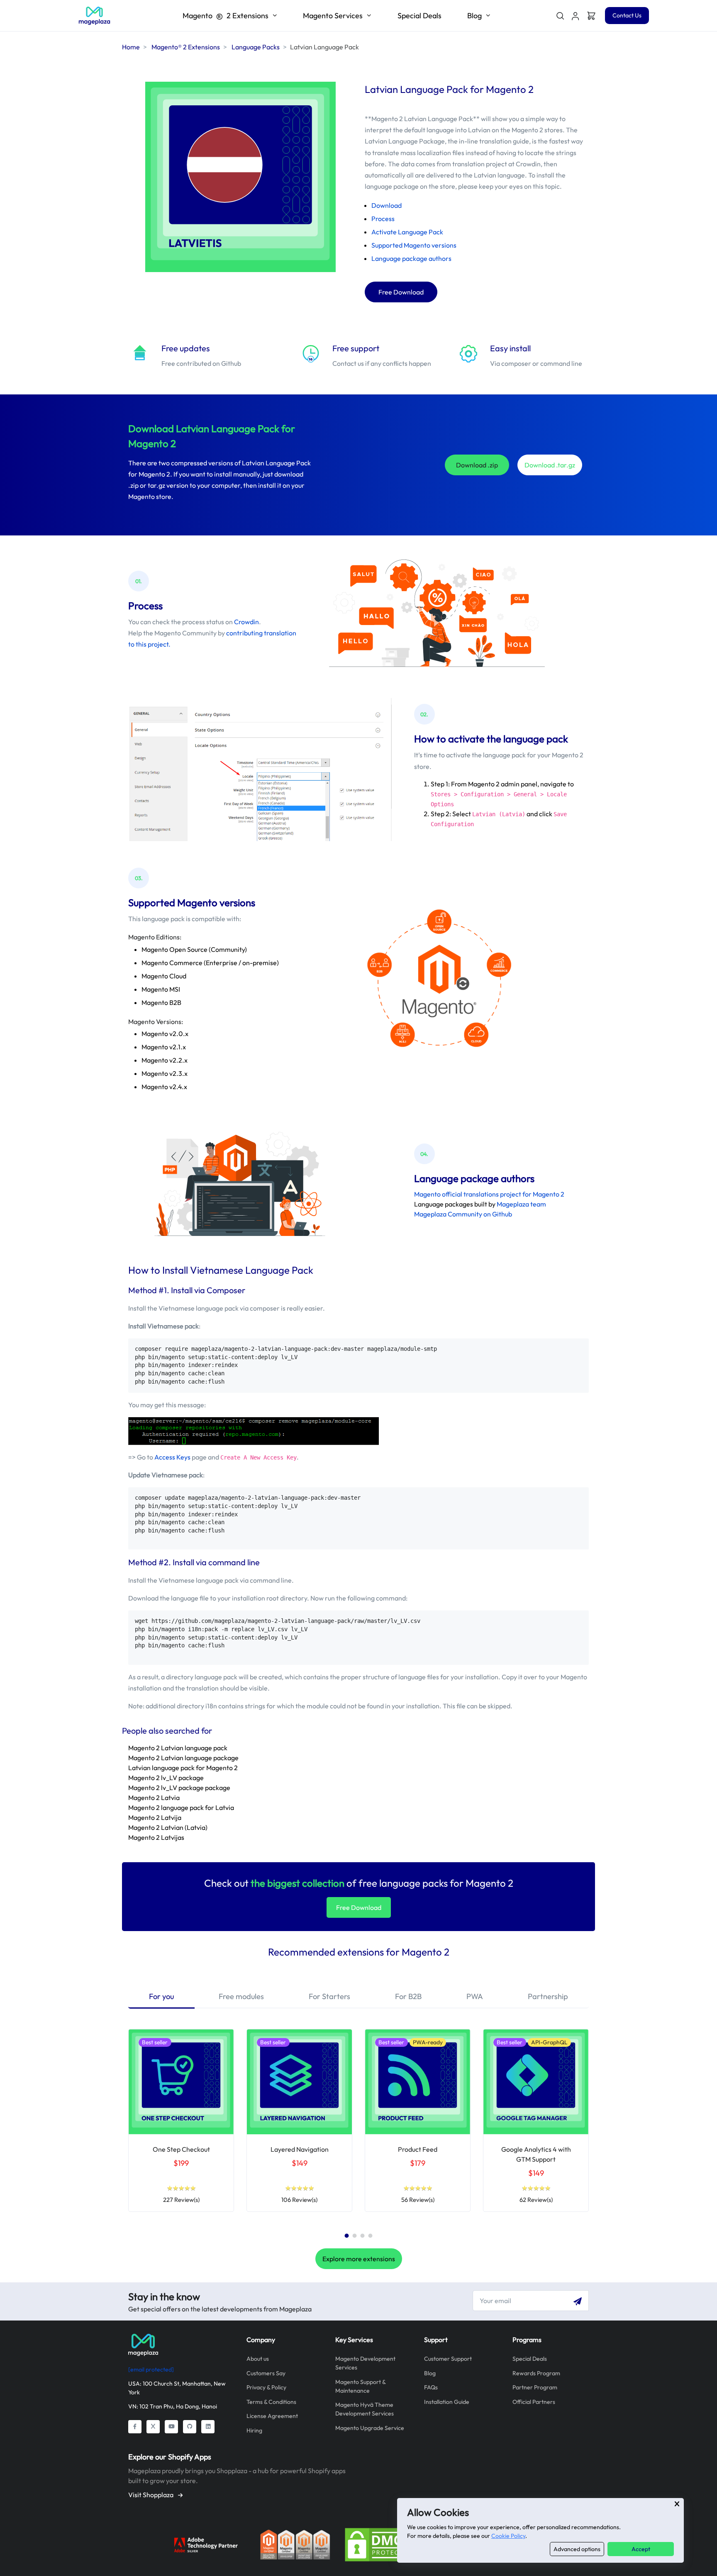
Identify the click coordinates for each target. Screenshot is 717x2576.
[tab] (161, 1997)
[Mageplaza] (181, 2345)
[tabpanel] (181, 2121)
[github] (190, 2427)
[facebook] (135, 2427)
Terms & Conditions (271, 2402)
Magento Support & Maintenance (360, 2386)
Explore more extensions (359, 2259)
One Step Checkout (181, 2149)
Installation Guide (447, 2402)
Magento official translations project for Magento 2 (489, 1194)
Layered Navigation (300, 2149)
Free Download (401, 292)
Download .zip (477, 465)
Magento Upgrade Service (370, 2428)
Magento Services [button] (333, 16)
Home (131, 47)
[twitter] (153, 2427)
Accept (641, 2549)
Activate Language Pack (407, 232)
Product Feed (418, 2149)
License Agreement (272, 2416)
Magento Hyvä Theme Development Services (365, 2409)
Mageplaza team (521, 1204)
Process (383, 219)
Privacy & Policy (266, 2387)
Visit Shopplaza (151, 2495)
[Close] (677, 2504)
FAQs (431, 2387)
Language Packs (256, 47)
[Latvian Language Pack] (94, 16)
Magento (226, 16)
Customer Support (448, 2359)
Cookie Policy (508, 2536)
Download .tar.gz (550, 465)
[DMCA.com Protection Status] (380, 2544)
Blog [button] (474, 16)
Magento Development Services (365, 2363)
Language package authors (411, 258)
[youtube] (171, 2427)
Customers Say (266, 2373)
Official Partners (534, 2402)
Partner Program (535, 2387)
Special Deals (419, 16)
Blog (430, 2373)
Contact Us (627, 15)
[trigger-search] (560, 16)
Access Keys (172, 1457)
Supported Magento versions (414, 245)
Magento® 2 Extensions (186, 47)
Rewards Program (536, 2373)
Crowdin (246, 622)
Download (387, 205)
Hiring (254, 2430)
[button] (576, 16)
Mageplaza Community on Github (463, 1214)
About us (258, 2359)
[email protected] (151, 2369)
